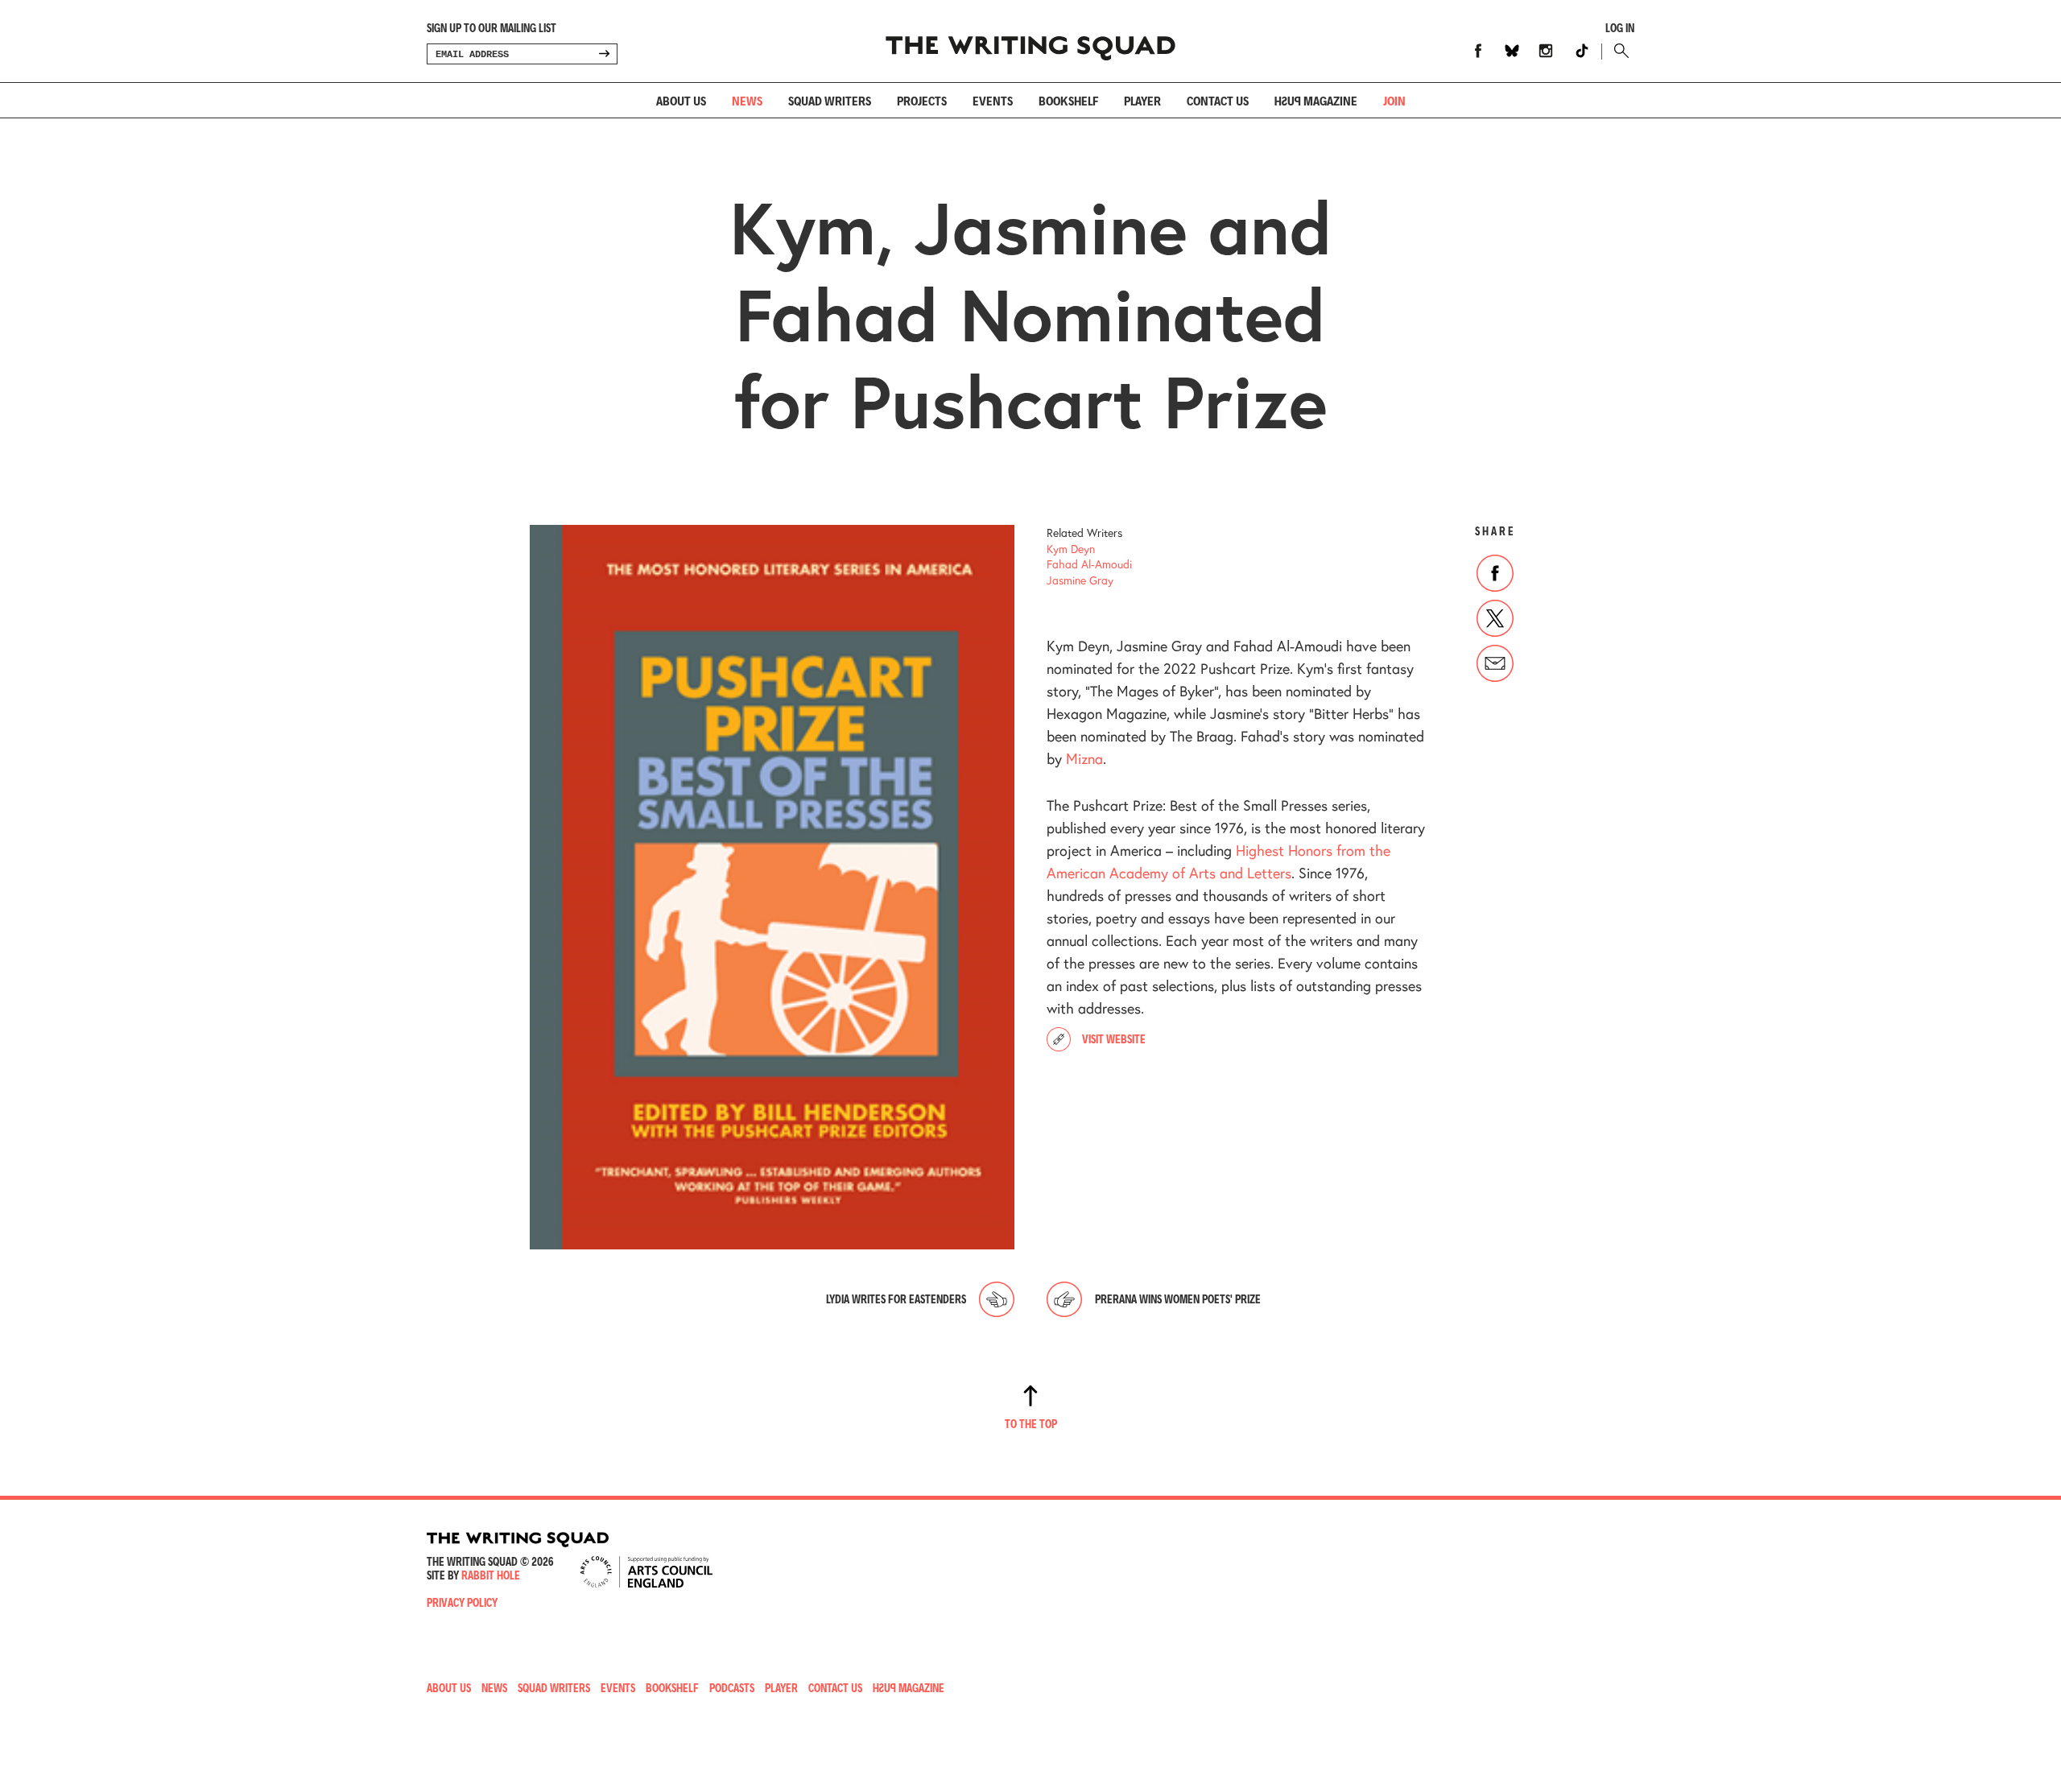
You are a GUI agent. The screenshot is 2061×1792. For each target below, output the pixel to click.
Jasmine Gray (1080, 580)
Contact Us (835, 1688)
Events (993, 100)
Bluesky (1512, 51)
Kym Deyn (1071, 549)
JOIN (1394, 100)
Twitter (1495, 618)
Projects (922, 100)
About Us (681, 100)
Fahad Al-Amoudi (1089, 564)
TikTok (1582, 51)
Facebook (1478, 51)
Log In (1620, 28)
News (747, 100)
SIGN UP (604, 54)
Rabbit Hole (491, 1575)
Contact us (1218, 100)
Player (1142, 100)
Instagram (1546, 51)
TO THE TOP (1031, 1424)
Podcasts (732, 1688)
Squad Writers (830, 100)
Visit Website (1114, 1039)
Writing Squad (1030, 41)
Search (1618, 51)
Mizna (1084, 758)
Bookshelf (1068, 100)
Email (1495, 663)
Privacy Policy (462, 1602)
